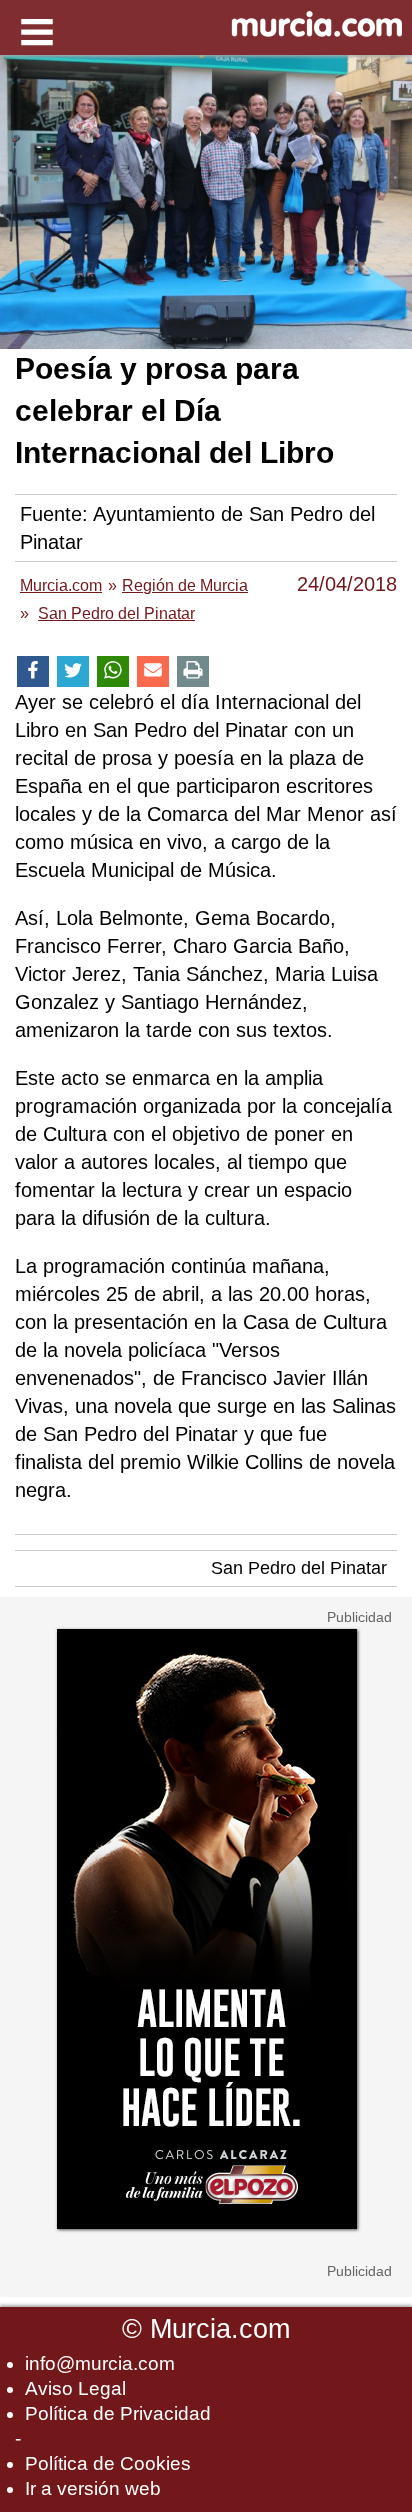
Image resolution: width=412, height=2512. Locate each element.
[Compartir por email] (153, 671)
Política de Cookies (108, 2463)
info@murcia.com (100, 2363)
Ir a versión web (93, 2488)
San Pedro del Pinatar (299, 1568)
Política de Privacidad (118, 2413)
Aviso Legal (75, 2388)
